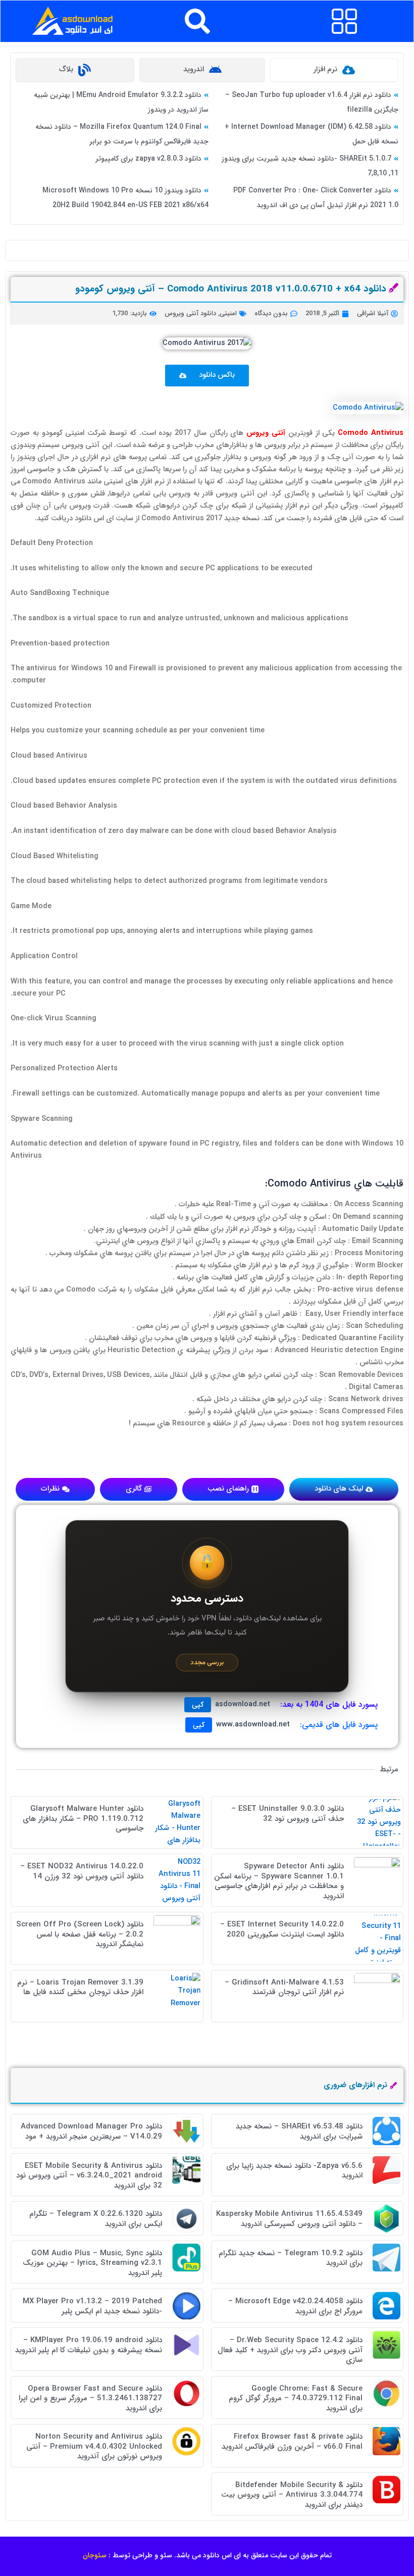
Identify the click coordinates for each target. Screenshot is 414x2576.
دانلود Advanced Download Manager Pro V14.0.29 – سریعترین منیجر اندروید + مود (91, 2132)
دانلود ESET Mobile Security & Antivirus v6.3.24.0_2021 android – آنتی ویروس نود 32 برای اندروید (89, 2176)
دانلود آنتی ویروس (190, 313)
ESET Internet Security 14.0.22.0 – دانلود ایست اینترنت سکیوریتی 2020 (282, 1929)
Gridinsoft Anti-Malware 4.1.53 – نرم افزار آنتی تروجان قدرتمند (284, 1988)
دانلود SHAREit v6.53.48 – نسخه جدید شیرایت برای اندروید (299, 2132)
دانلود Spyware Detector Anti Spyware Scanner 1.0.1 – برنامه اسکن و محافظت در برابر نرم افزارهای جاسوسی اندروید (279, 1881)
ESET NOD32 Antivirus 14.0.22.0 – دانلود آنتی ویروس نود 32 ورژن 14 (82, 1871)
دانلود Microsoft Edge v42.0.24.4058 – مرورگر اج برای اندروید (295, 2306)
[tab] (334, 70)
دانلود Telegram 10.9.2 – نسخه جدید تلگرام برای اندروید (291, 2258)
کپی (198, 1705)
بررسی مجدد (207, 1663)
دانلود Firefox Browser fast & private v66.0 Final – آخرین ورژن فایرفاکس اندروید (292, 2442)
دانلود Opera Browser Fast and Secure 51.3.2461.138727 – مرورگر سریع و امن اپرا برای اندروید (90, 2398)
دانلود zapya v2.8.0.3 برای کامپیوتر (148, 159)
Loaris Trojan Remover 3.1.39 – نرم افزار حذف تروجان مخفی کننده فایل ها (80, 1988)
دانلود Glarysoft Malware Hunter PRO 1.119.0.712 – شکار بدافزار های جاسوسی (83, 1819)
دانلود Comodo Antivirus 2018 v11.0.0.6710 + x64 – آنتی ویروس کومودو (231, 289)
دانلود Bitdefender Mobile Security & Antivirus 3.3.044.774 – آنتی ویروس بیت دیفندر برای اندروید (292, 2495)
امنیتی (228, 313)
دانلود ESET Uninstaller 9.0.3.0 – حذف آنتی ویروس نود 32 (288, 1814)
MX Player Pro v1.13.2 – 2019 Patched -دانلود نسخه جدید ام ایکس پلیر (92, 2306)
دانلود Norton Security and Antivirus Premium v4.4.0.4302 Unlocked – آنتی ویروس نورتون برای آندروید (94, 2446)
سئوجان (95, 2555)
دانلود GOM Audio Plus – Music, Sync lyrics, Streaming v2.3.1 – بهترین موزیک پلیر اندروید (92, 2263)
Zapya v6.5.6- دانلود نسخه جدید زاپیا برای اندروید (294, 2171)
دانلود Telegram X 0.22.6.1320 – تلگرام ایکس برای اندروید (96, 2219)
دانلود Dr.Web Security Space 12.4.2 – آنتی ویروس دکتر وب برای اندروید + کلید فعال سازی (290, 2350)
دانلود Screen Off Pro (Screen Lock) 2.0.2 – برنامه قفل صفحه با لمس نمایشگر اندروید (80, 1934)
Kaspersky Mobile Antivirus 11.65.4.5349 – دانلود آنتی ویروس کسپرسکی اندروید (289, 2219)
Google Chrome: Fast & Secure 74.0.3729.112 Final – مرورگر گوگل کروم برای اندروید (296, 2398)
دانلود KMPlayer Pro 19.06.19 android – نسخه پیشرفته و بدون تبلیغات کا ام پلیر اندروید (89, 2345)
